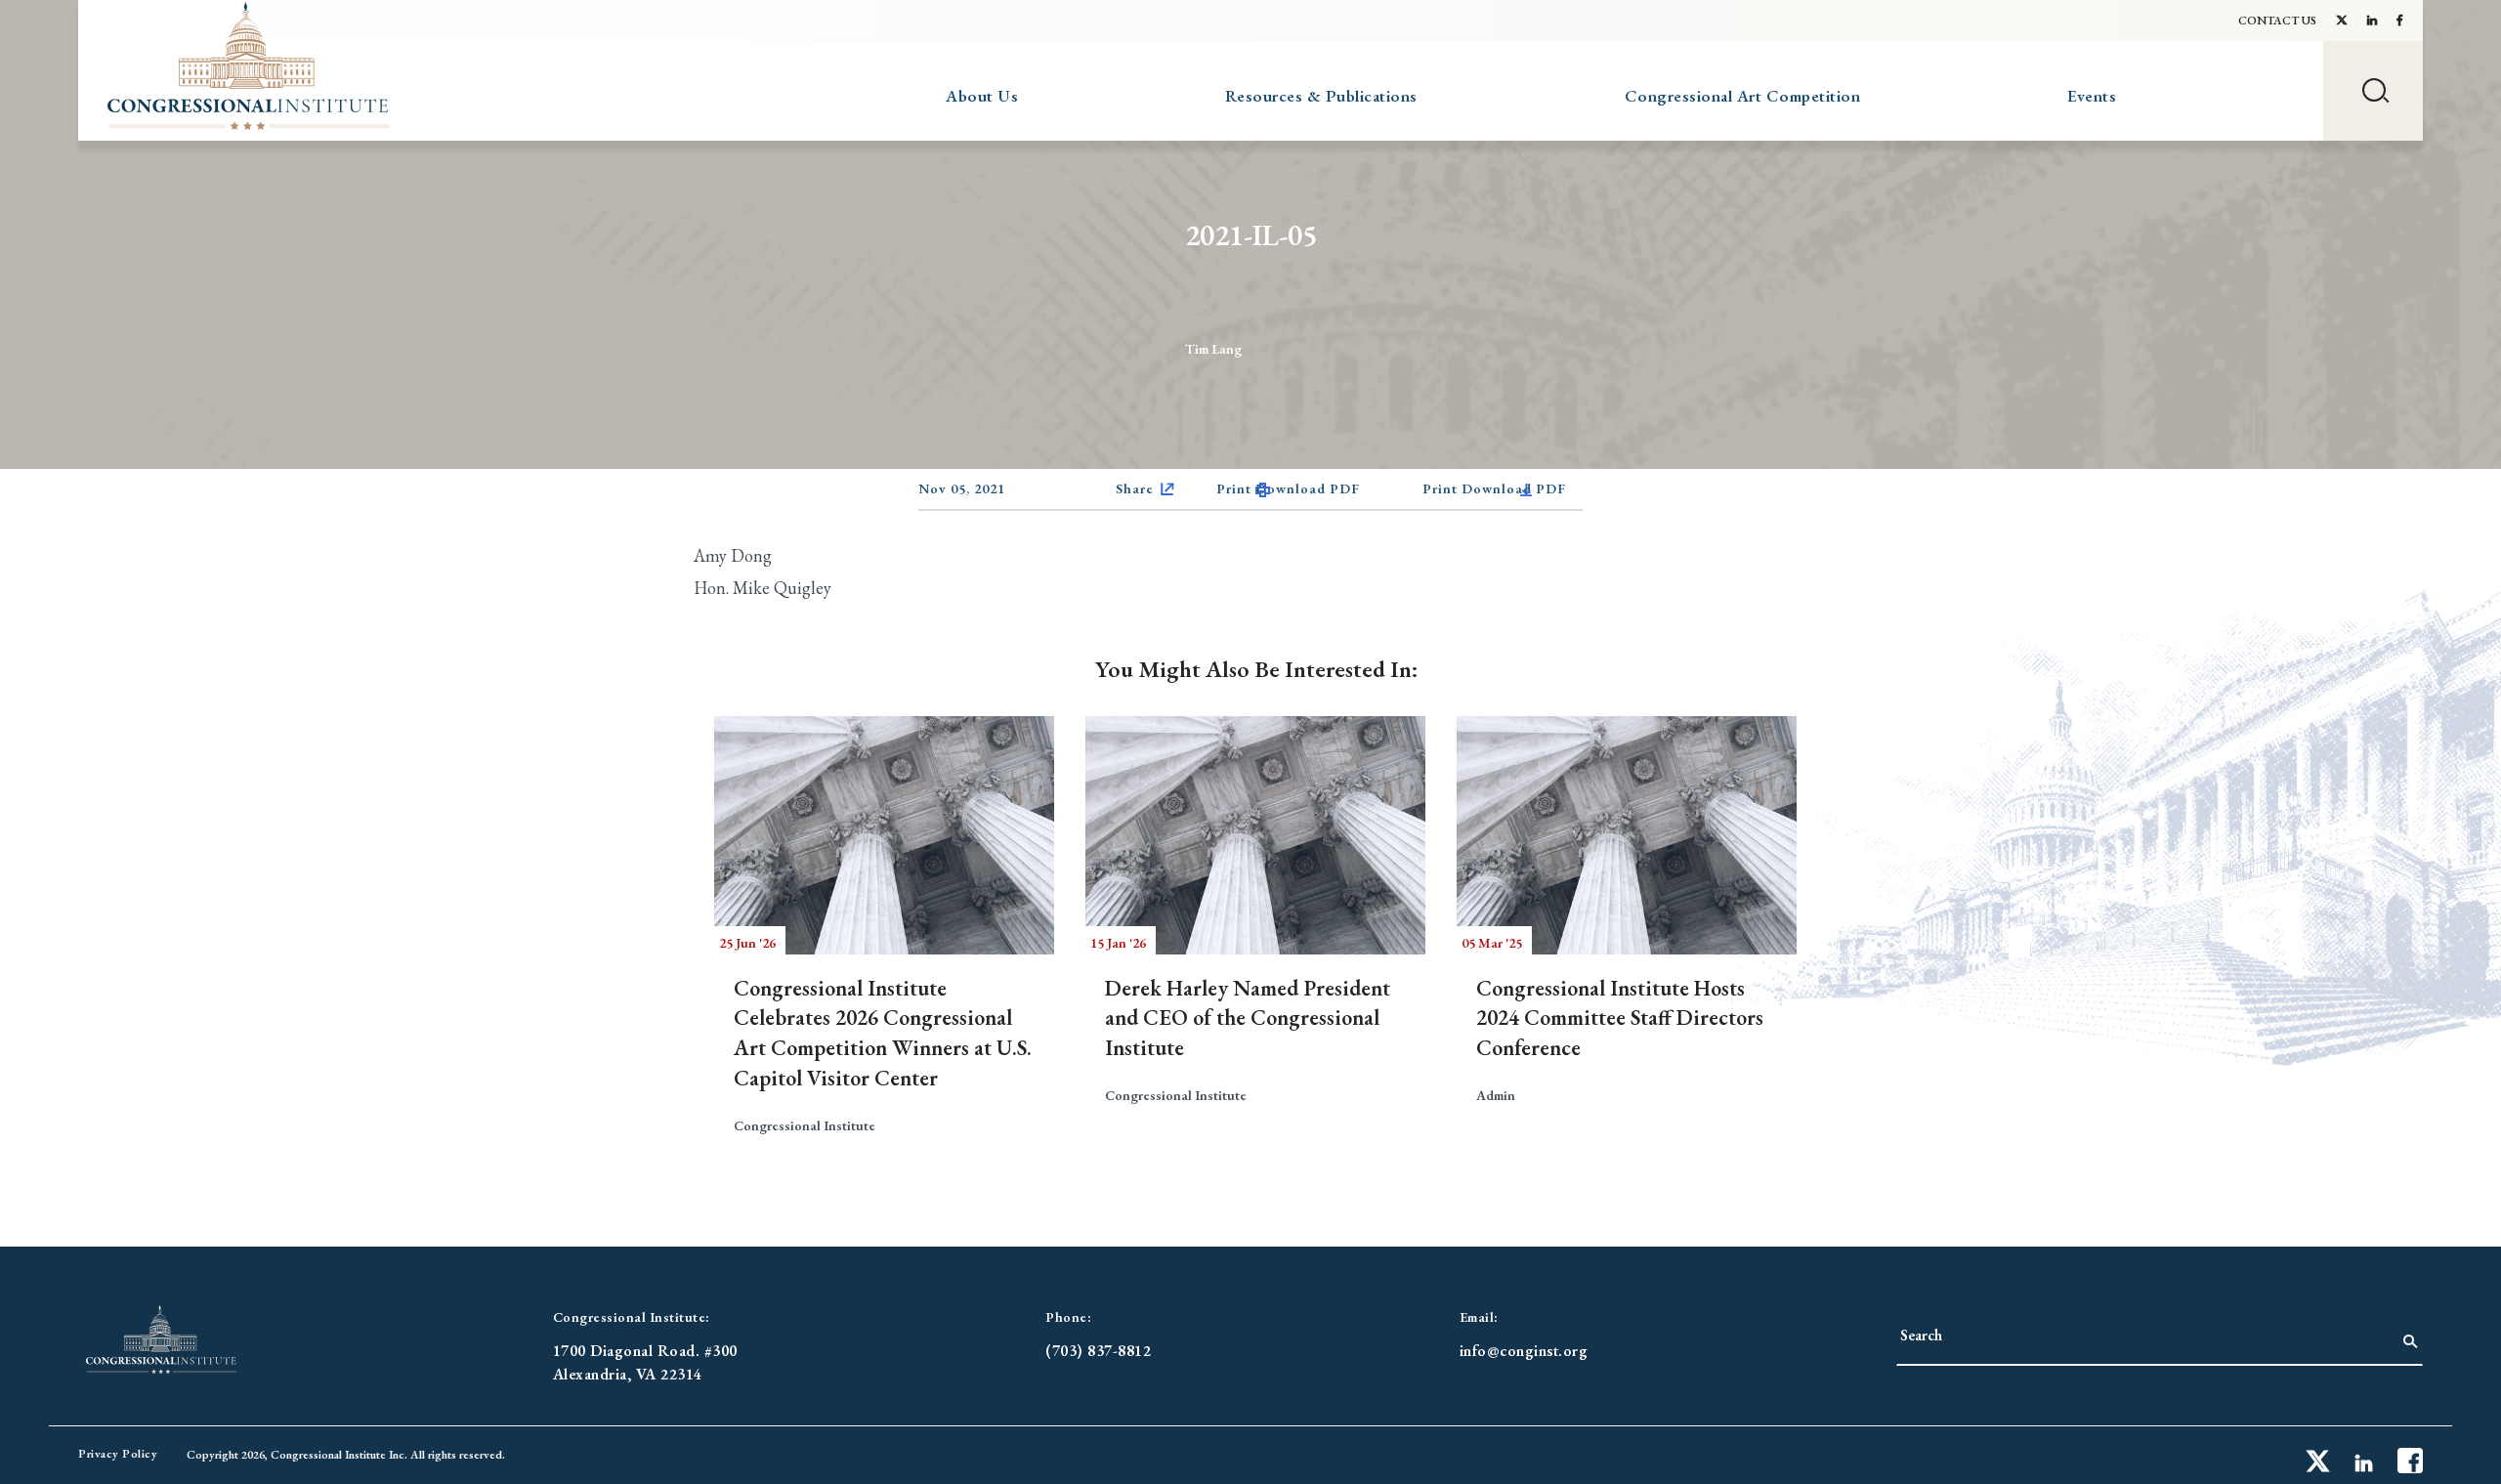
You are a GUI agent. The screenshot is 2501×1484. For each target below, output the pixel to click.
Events (2092, 96)
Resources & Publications (1321, 96)
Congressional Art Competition (1743, 96)
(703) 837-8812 (1098, 1351)
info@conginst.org (1524, 1351)
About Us (982, 96)
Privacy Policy (118, 1454)
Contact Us (2277, 21)
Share (1135, 488)
